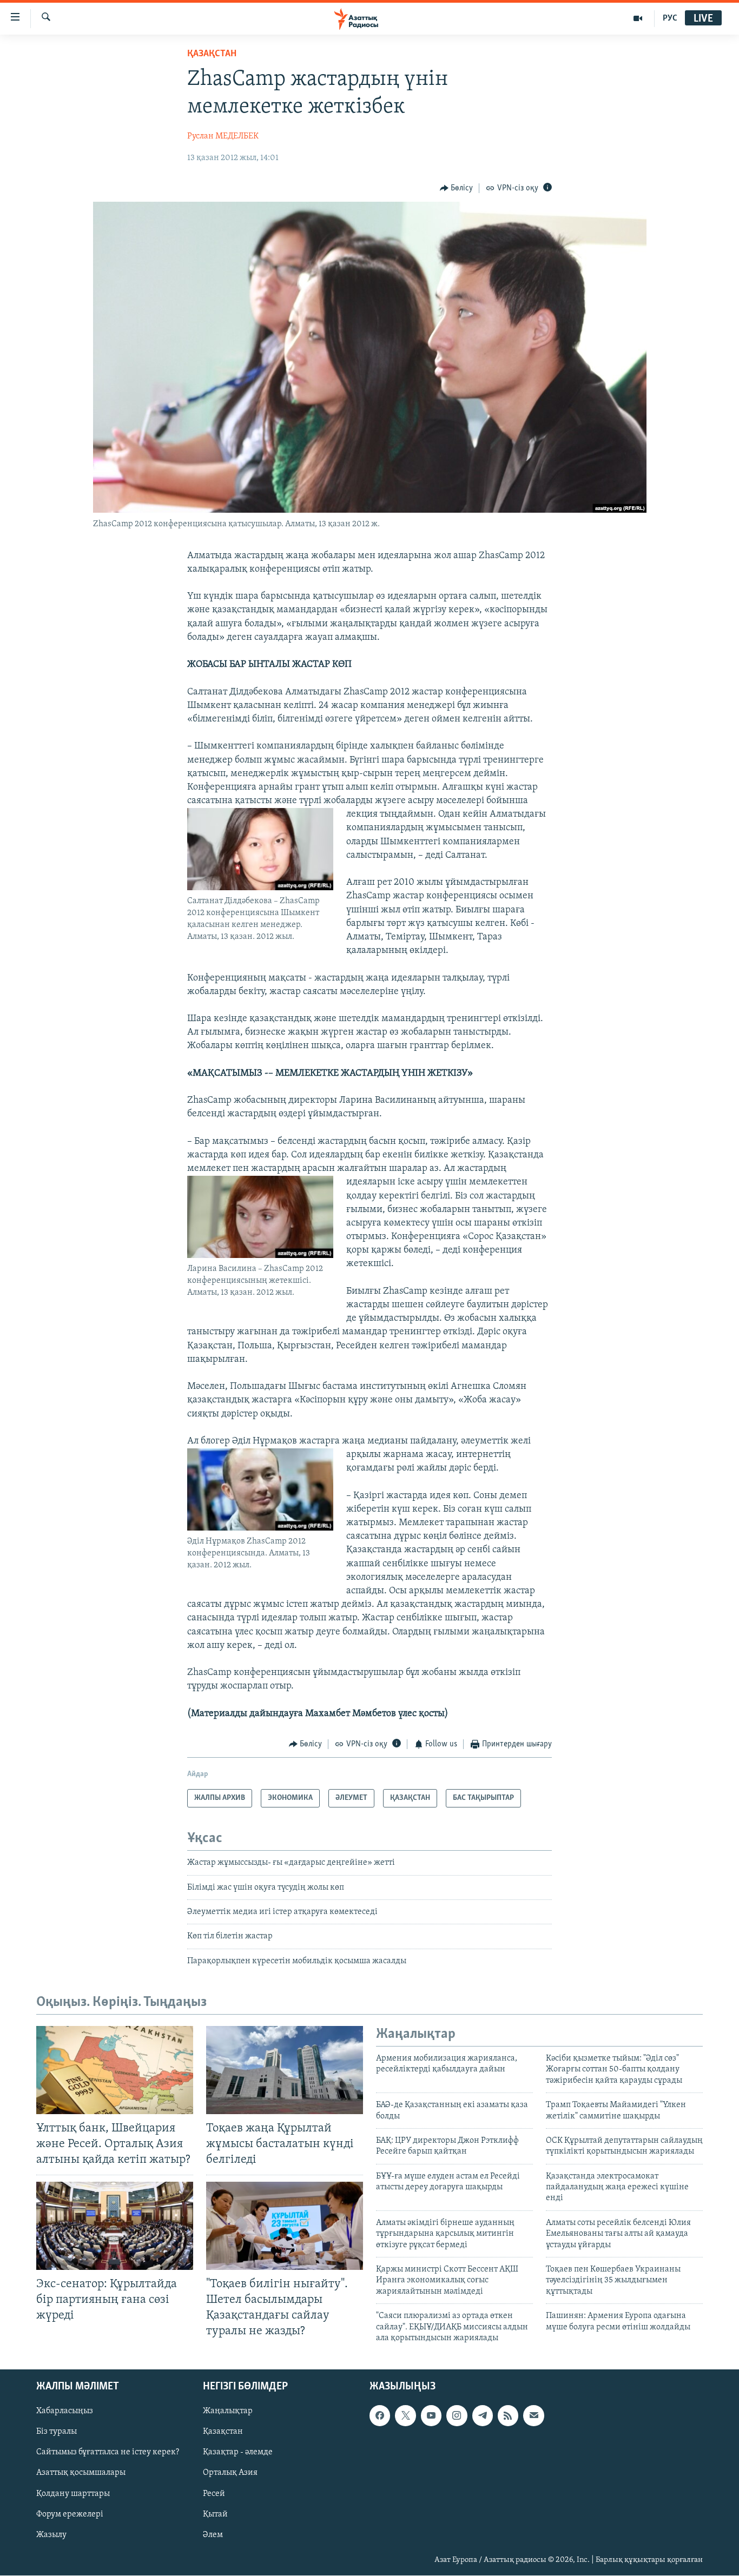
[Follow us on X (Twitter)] (405, 2416)
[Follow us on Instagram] (457, 2416)
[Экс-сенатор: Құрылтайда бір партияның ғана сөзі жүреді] (115, 2226)
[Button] (457, 188)
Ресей (214, 2494)
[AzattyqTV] (638, 18)
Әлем (213, 2535)
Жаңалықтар (228, 2412)
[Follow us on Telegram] (483, 2416)
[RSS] (508, 2416)
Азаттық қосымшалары (81, 2473)
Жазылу (51, 2535)
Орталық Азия (230, 2473)
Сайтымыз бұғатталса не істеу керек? (108, 2453)
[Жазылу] (533, 2416)
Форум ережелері (70, 2514)
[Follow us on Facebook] (380, 2416)
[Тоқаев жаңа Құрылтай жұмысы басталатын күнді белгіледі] (285, 2070)
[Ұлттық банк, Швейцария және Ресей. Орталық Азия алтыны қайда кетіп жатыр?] (115, 2070)
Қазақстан (223, 2432)
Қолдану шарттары (73, 2494)
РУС (670, 18)
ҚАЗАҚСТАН (212, 54)
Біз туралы (57, 2432)
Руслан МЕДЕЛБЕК (223, 136)
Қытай (215, 2514)
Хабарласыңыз (65, 2412)
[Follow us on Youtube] (431, 2416)
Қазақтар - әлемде (238, 2453)
